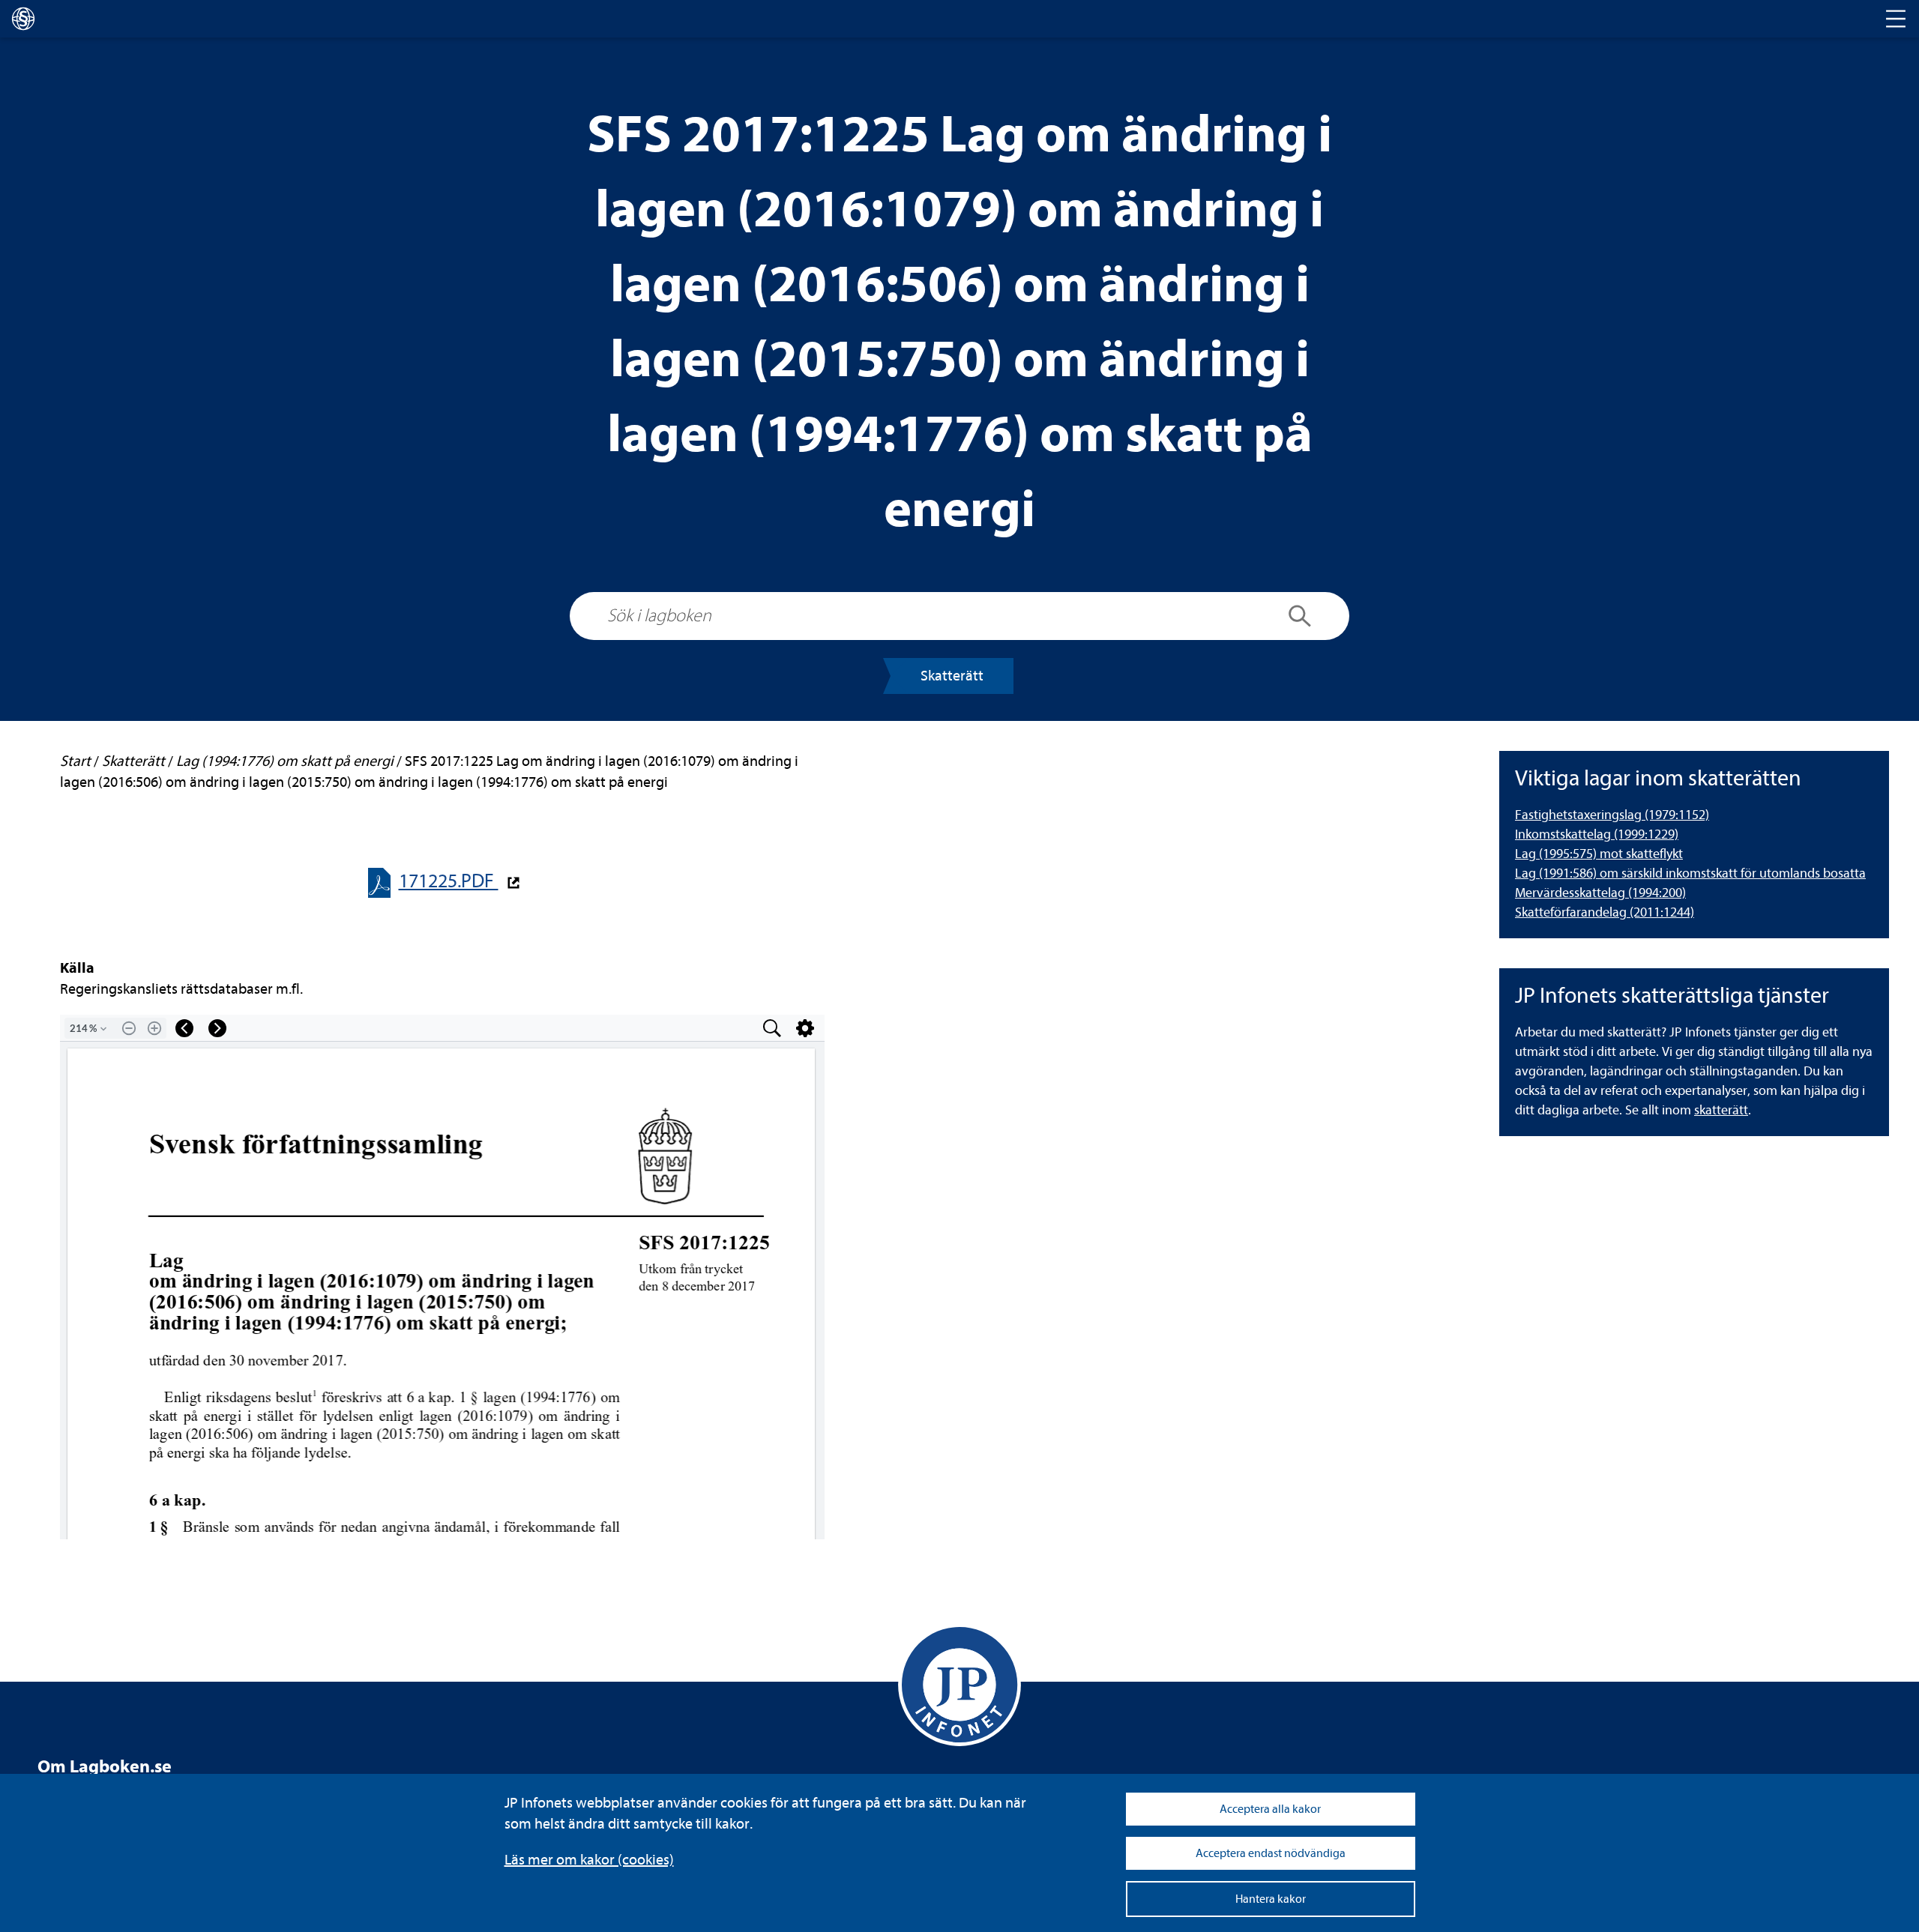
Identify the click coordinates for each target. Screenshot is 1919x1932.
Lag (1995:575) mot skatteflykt (1599, 854)
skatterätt (1721, 1110)
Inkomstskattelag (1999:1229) (1597, 834)
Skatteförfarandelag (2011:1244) (1605, 912)
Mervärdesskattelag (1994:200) (1600, 893)
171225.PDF (449, 881)
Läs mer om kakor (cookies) (589, 1860)
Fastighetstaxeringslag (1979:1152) (1612, 815)
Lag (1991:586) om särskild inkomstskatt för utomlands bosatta (1690, 873)
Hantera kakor (1271, 1899)
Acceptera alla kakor (1270, 1809)
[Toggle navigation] (1896, 19)
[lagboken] (23, 19)
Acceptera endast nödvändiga (1271, 1853)
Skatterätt (952, 676)
